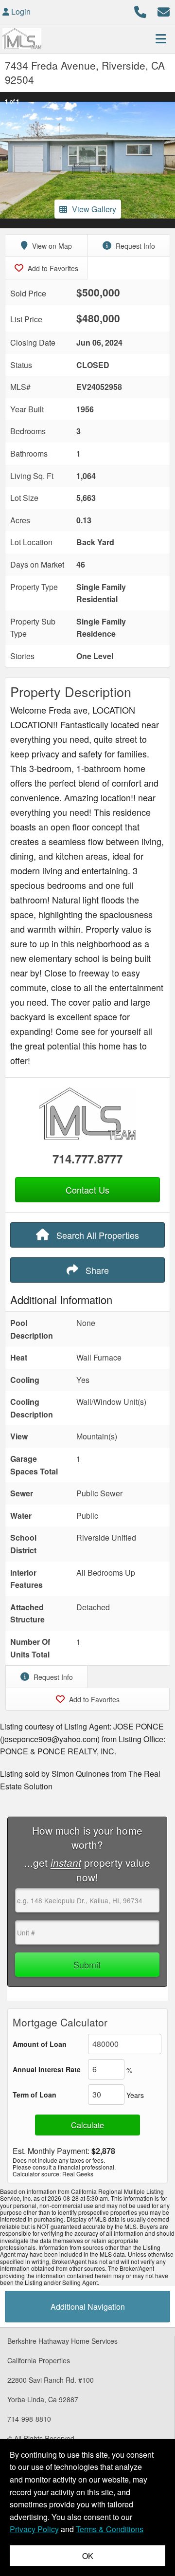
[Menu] (161, 38)
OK (88, 2556)
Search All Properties (96, 1235)
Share (96, 1270)
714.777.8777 (87, 1159)
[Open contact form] (164, 10)
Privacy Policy (34, 2529)
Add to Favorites (52, 268)
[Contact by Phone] (140, 10)
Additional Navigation (88, 2307)
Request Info (134, 246)
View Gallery (94, 209)
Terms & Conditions (110, 2529)
